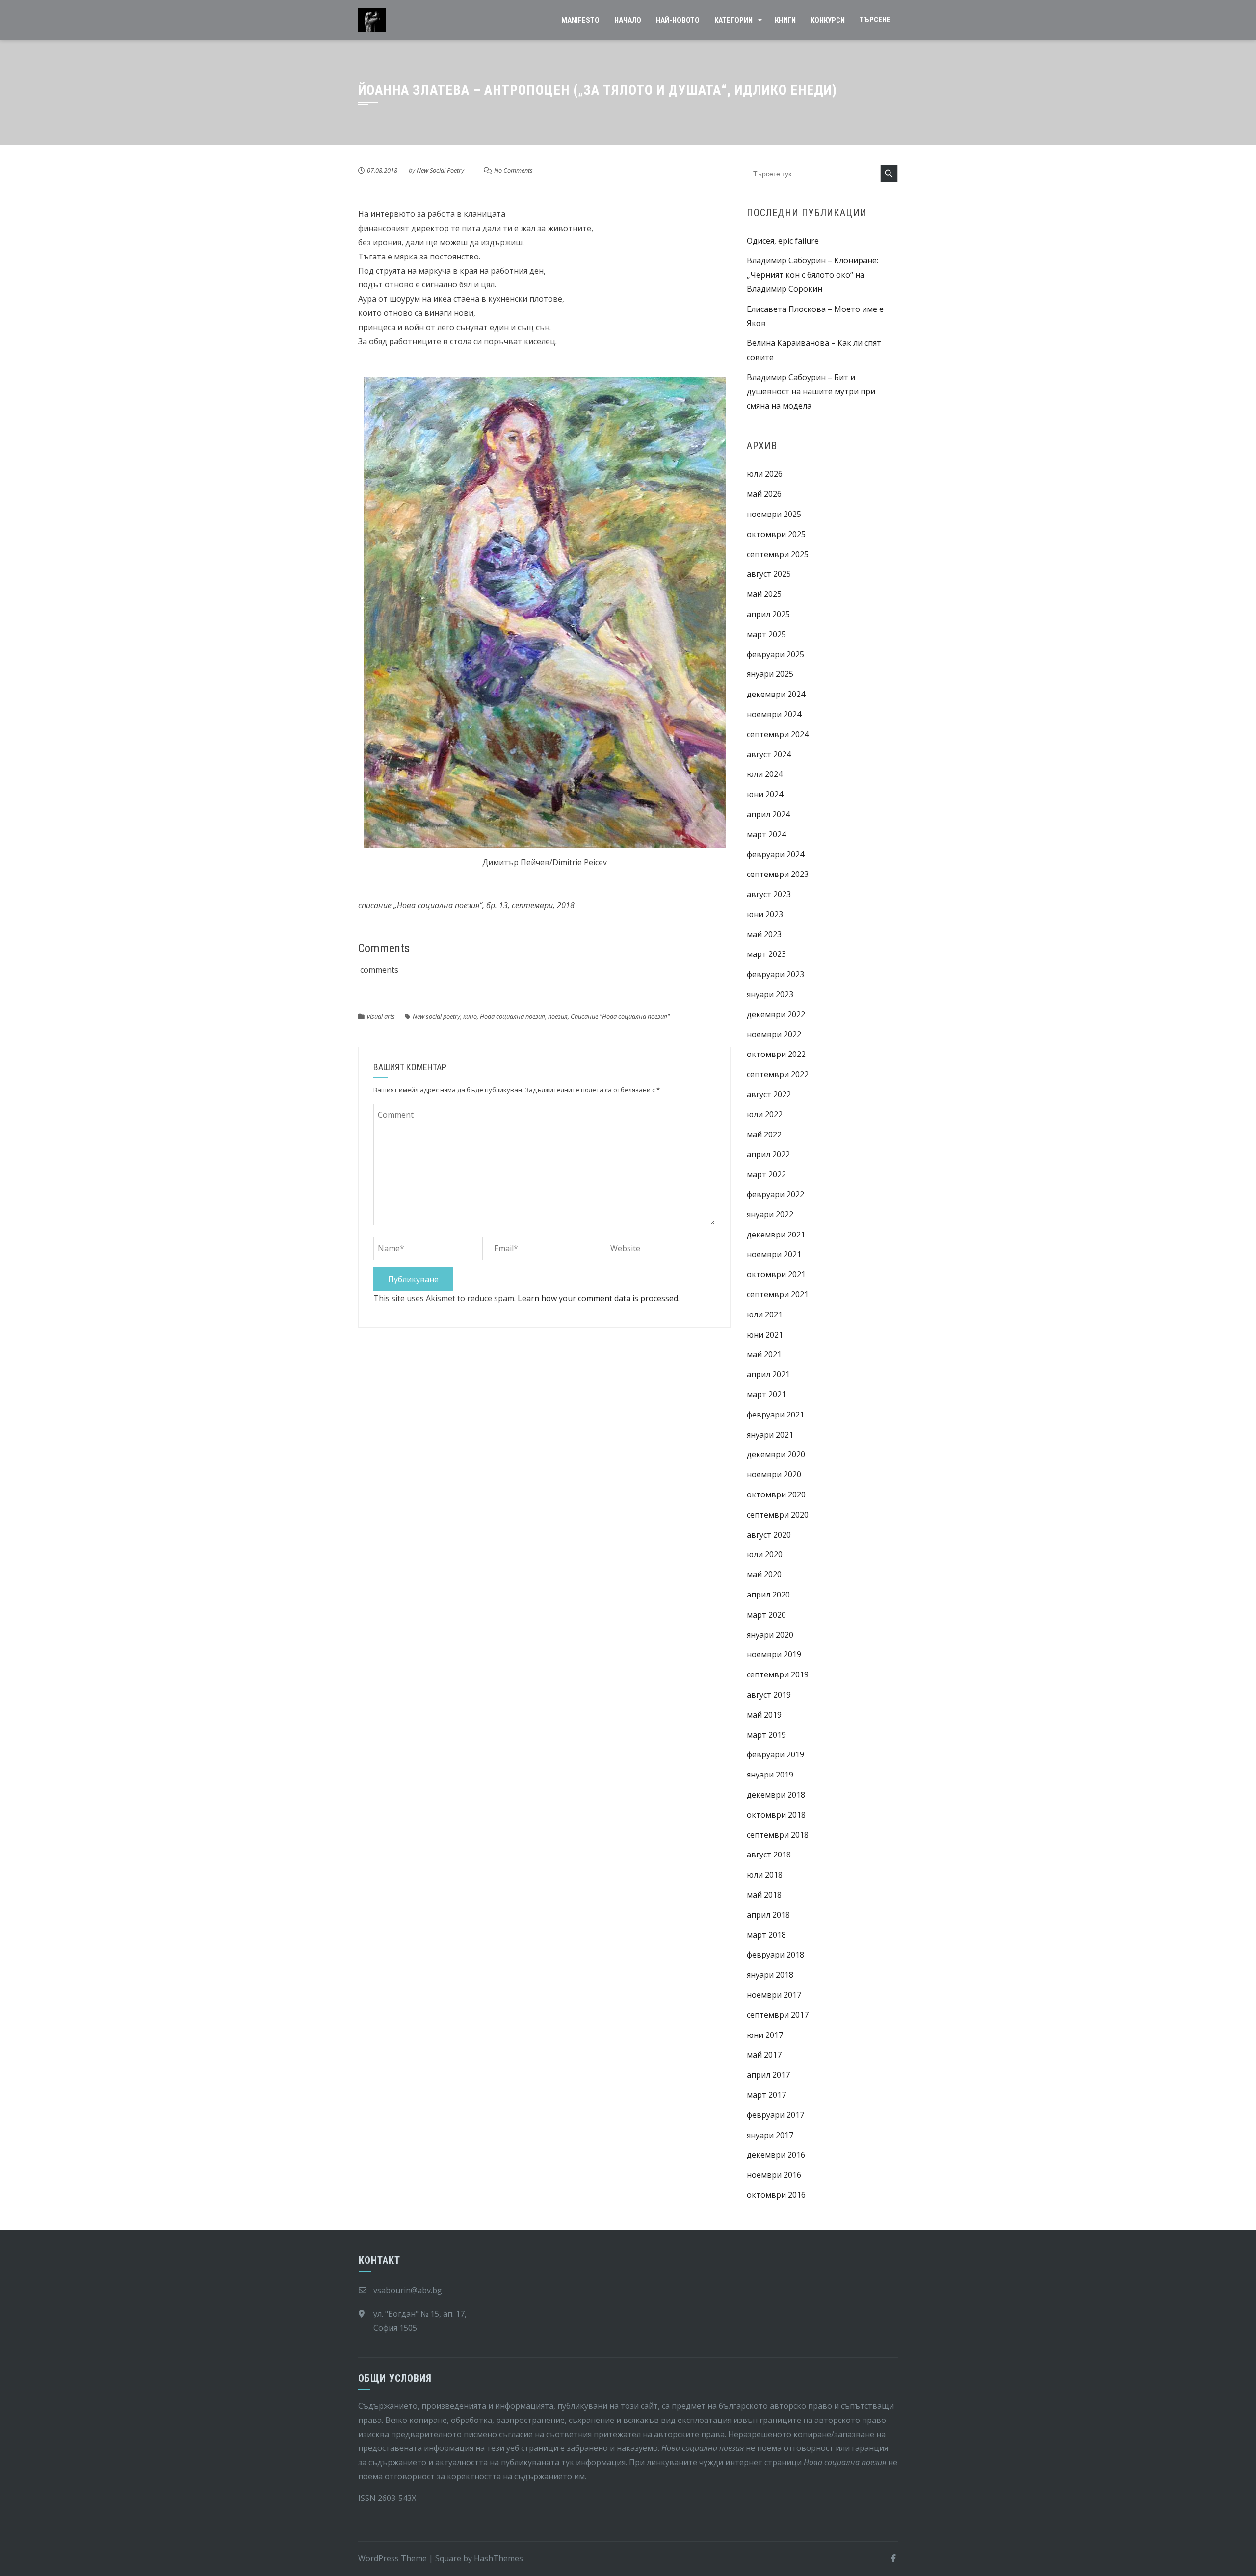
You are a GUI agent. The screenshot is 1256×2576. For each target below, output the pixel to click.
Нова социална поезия (512, 1016)
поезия (558, 1016)
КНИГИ (785, 20)
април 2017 (768, 2075)
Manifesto (580, 20)
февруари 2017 (775, 2115)
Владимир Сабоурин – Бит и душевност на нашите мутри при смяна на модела (811, 391)
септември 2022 (778, 1074)
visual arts (381, 1016)
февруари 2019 (775, 1754)
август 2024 (769, 754)
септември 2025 (778, 554)
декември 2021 (776, 1235)
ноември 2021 (774, 1254)
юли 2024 (765, 774)
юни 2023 (765, 914)
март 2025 (766, 634)
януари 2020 (770, 1635)
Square (448, 2558)
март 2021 (766, 1394)
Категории (733, 20)
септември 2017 (778, 2015)
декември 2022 (776, 1014)
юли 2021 (765, 1314)
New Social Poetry (440, 170)
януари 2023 (770, 994)
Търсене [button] (875, 20)
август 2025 (769, 574)
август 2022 (769, 1094)
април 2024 (768, 814)
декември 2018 (776, 1795)
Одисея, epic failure (783, 241)
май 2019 (764, 1715)
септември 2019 (778, 1674)
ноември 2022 (774, 1034)
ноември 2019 (774, 1654)
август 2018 (769, 1855)
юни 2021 (765, 1335)
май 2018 (764, 1895)
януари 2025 (770, 674)
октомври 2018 (776, 1815)
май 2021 (764, 1354)
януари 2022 (770, 1214)
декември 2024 (776, 694)
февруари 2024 (775, 854)
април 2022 (768, 1154)
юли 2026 (765, 474)
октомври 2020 (776, 1494)
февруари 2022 (775, 1194)
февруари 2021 (775, 1415)
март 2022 (766, 1174)
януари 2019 (770, 1775)
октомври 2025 (776, 534)
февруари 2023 (775, 974)
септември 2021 (778, 1294)
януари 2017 (770, 2135)
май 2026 (764, 494)
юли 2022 (765, 1114)
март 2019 (766, 1735)
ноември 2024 (774, 714)
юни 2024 (765, 794)
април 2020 (768, 1595)
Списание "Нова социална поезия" (620, 1016)
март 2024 (766, 834)
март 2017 (766, 2095)
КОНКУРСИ (828, 20)
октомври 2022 (776, 1054)
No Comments (513, 170)
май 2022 (764, 1134)
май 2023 (764, 934)
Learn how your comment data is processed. (599, 1298)
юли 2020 (765, 1554)
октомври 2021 (776, 1274)
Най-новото (678, 20)
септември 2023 (778, 874)
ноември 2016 (774, 2175)
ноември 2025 (774, 514)
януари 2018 (770, 1975)
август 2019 (769, 1695)
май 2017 (764, 2055)
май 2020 (764, 1574)
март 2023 (766, 954)
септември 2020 (778, 1515)
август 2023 (769, 894)
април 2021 (768, 1374)
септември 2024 (778, 734)
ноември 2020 (774, 1474)
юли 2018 (765, 1875)
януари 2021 (770, 1435)
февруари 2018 (775, 1955)
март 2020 (766, 1615)
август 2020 (769, 1535)
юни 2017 (765, 2035)
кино (470, 1016)
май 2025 (764, 594)
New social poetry (436, 1016)
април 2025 (768, 614)
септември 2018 (778, 1835)
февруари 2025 (775, 654)
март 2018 (766, 1935)
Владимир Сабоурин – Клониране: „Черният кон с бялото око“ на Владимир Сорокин (812, 275)
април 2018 (768, 1915)
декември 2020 (776, 1454)
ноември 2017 (774, 1995)
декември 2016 (776, 2155)
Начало (628, 20)
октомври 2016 (776, 2195)
